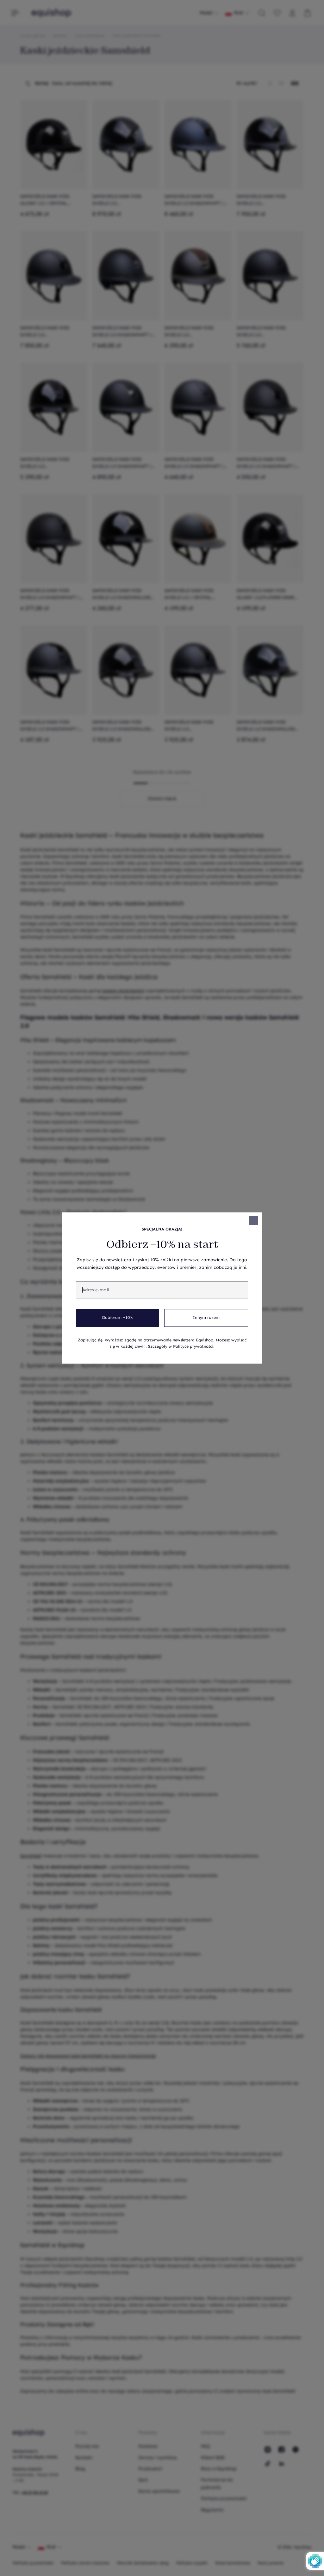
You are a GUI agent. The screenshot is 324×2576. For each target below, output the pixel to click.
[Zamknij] (254, 1221)
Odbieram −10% (118, 1318)
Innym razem (206, 1318)
